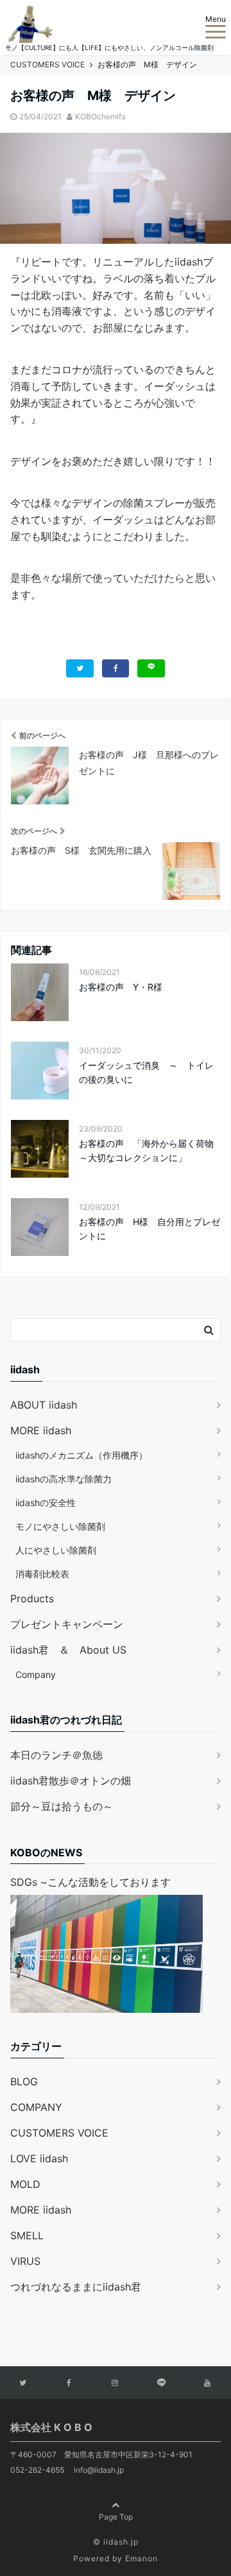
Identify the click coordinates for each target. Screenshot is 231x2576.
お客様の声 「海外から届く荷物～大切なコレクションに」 (146, 1150)
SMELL (27, 2235)
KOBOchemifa (100, 116)
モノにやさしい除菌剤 (60, 1526)
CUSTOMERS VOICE (59, 2133)
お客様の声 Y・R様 (121, 987)
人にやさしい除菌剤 (56, 1550)
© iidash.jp (116, 2542)
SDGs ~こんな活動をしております (90, 1882)
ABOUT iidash (44, 1405)
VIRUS (25, 2261)
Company (36, 1674)
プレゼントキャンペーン (67, 1624)
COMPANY (36, 2107)
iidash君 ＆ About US (68, 1650)
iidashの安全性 (46, 1503)
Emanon (141, 2558)
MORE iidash (41, 1430)
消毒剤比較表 (42, 1574)
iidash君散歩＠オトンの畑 (71, 1781)
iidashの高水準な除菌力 (64, 1479)
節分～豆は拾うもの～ (62, 1806)
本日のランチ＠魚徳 (56, 1755)
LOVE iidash (39, 2158)
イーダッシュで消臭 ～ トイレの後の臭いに (146, 1072)
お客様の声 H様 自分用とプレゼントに (150, 1229)
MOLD (25, 2184)
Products (32, 1598)
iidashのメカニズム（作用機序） (81, 1455)
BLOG (24, 2081)
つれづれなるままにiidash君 (76, 2287)
